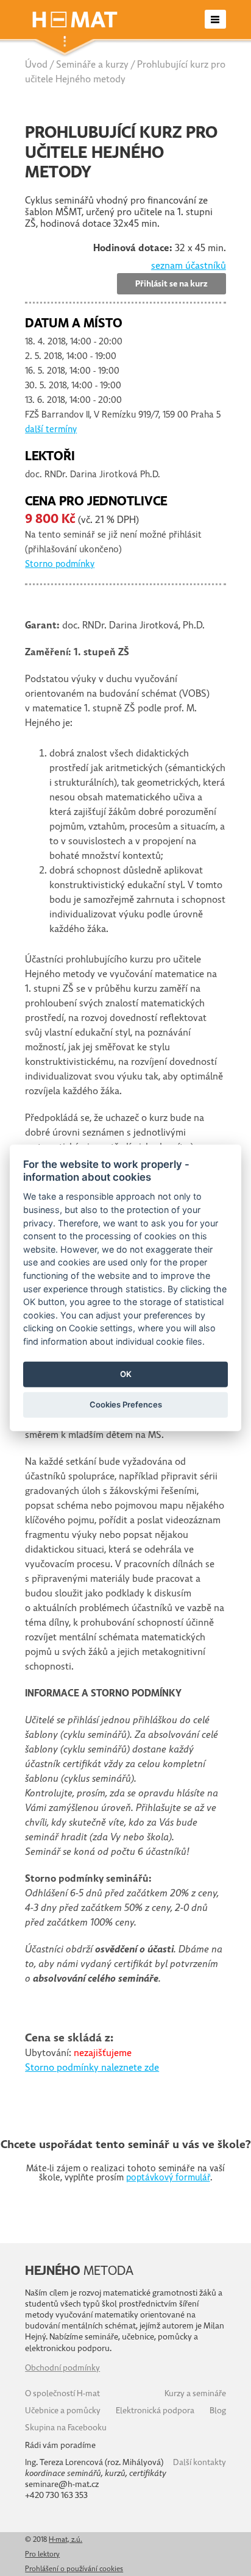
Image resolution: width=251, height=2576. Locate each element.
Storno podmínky (60, 564)
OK (126, 1374)
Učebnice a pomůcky (63, 2411)
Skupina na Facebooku (66, 2428)
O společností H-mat (62, 2393)
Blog (218, 2411)
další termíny (51, 429)
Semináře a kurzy (92, 65)
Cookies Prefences (126, 1404)
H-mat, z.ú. (65, 2539)
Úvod (36, 65)
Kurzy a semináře (195, 2393)
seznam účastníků (189, 266)
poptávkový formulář (168, 2177)
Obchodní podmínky (62, 2368)
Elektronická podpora (155, 2411)
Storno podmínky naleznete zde (92, 2068)
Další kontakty (200, 2462)
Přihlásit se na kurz (171, 284)
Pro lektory (42, 2554)
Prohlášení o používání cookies (74, 2569)
